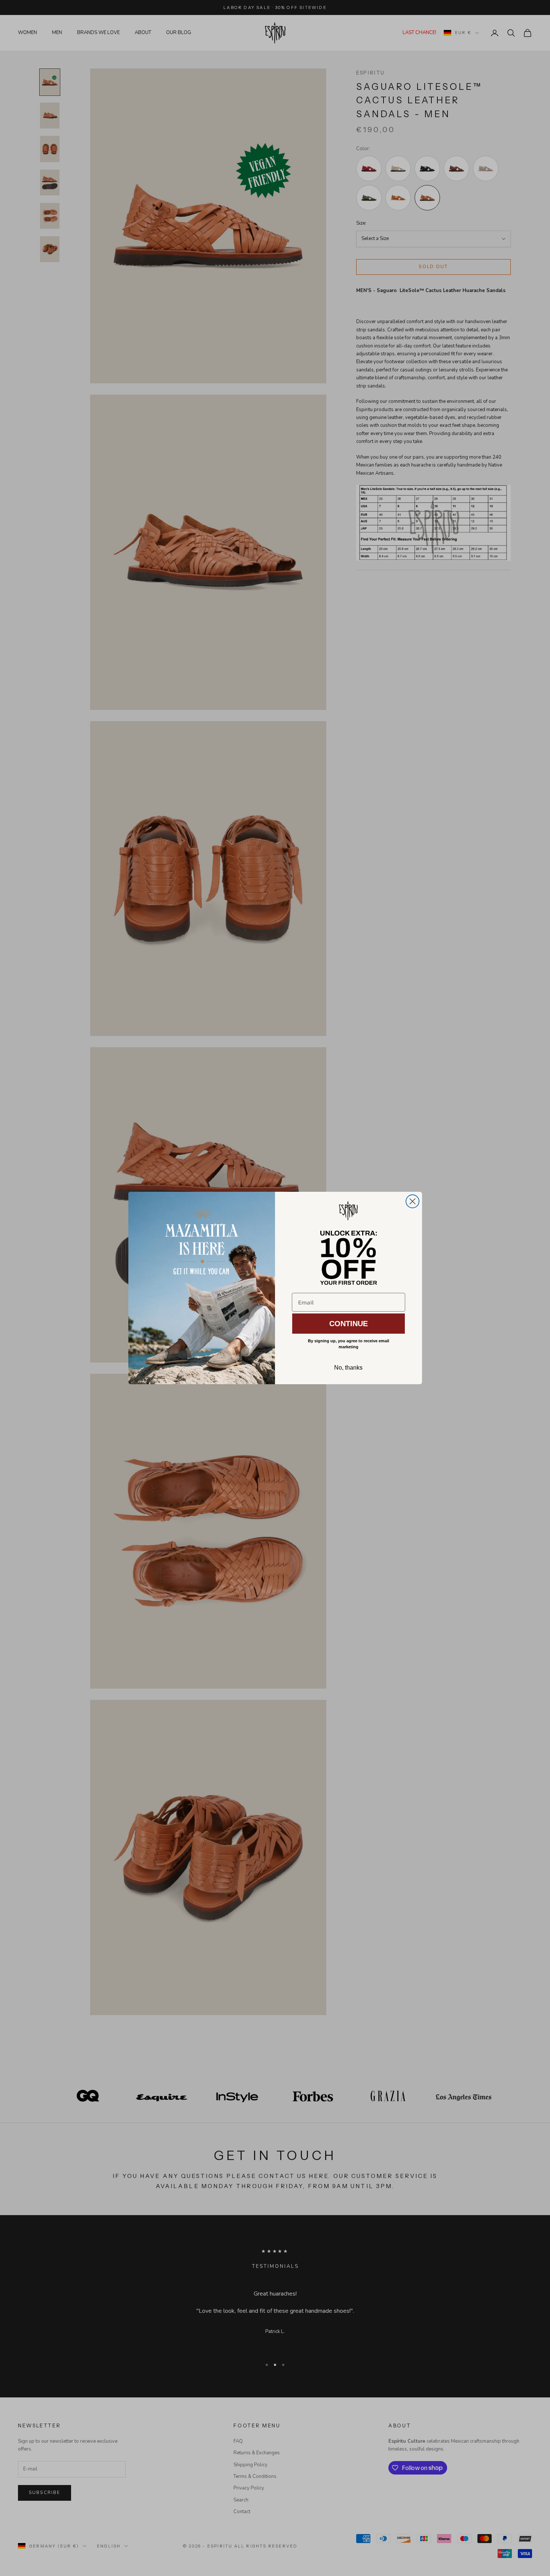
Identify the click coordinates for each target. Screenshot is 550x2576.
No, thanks (348, 1368)
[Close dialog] (413, 1201)
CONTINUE (349, 1324)
